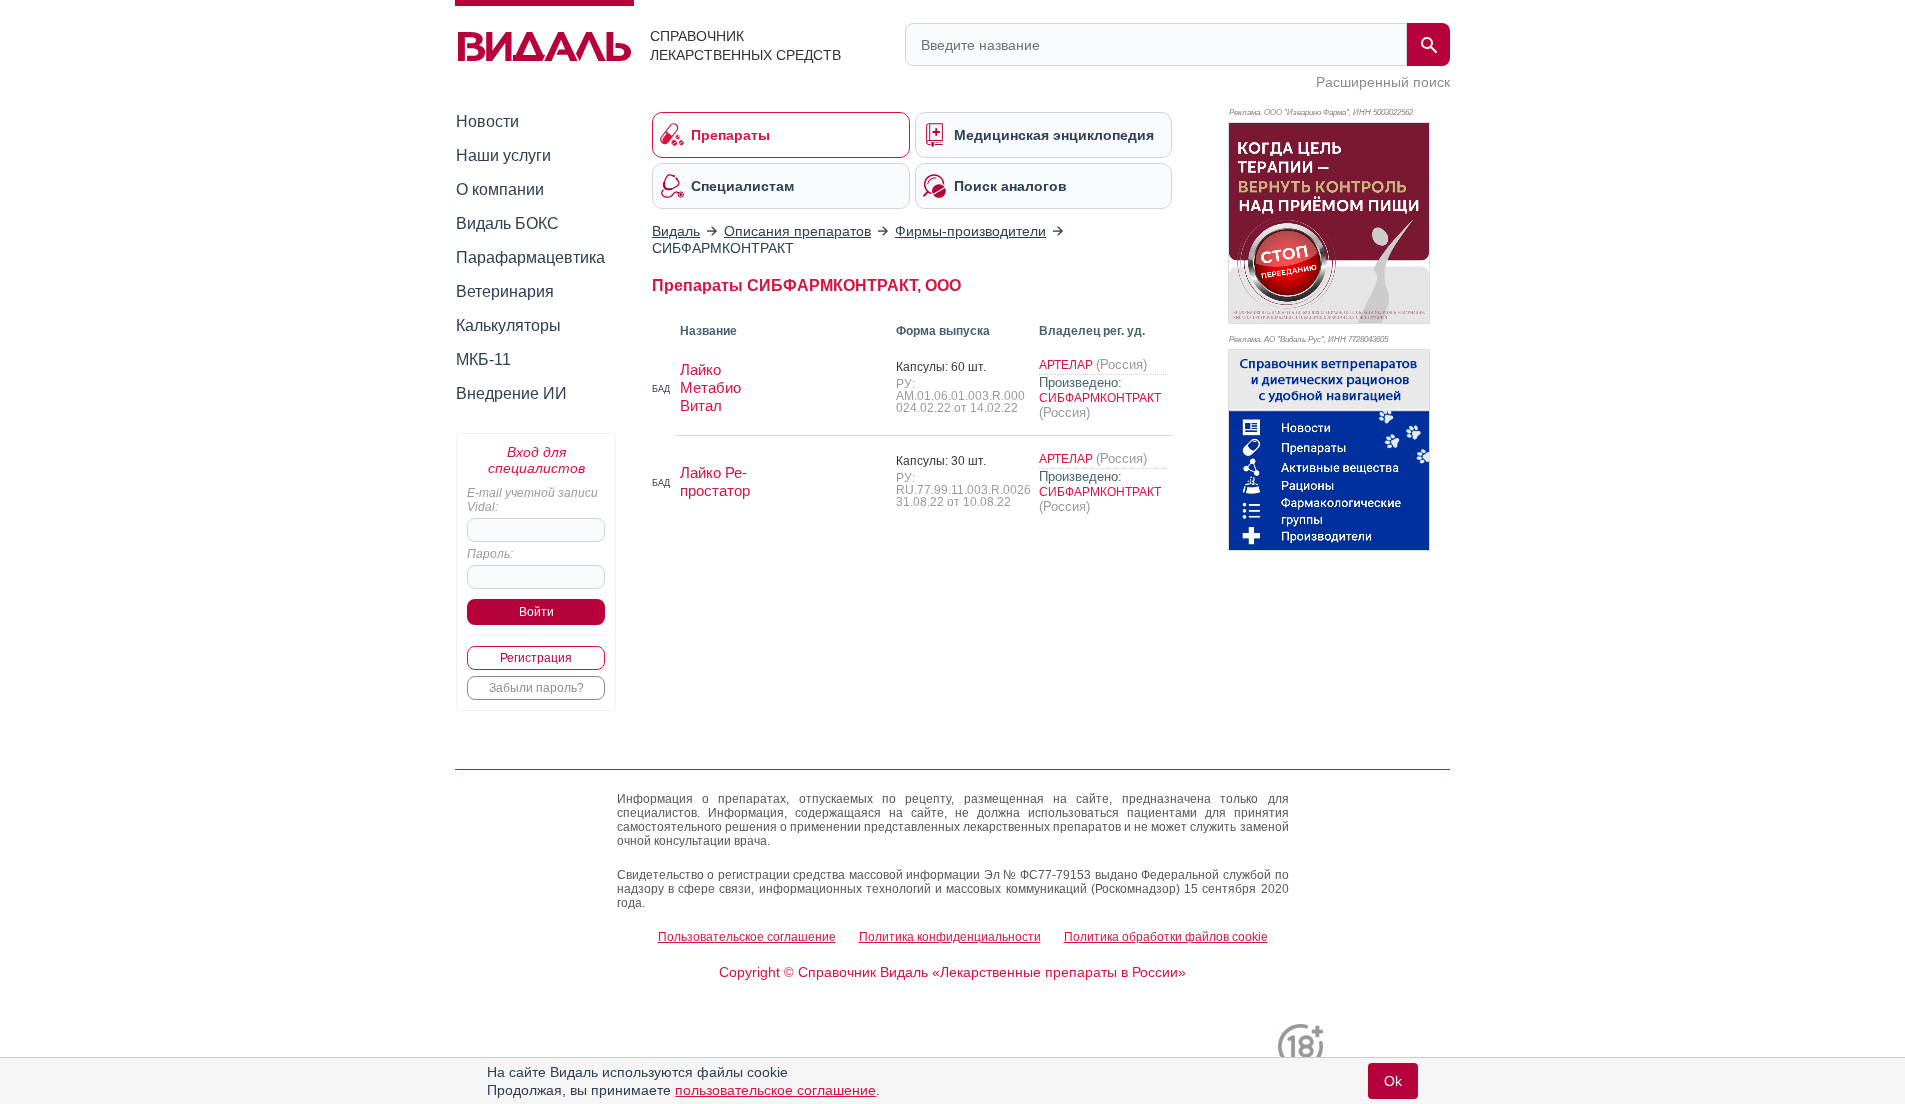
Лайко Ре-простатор (715, 481)
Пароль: (490, 554)
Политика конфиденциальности (950, 937)
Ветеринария (505, 291)
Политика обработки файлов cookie (1166, 937)
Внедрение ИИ (511, 393)
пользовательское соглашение (775, 1090)
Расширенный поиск (1383, 82)
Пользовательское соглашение (747, 937)
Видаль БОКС (507, 223)
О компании (500, 189)
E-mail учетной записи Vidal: (532, 500)
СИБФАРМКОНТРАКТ (1100, 398)
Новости (487, 121)
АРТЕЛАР (1067, 365)
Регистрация (536, 658)
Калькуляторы (508, 325)
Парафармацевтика (530, 257)
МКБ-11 (483, 359)
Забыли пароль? (536, 688)
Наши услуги (503, 155)
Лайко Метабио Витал (710, 387)
